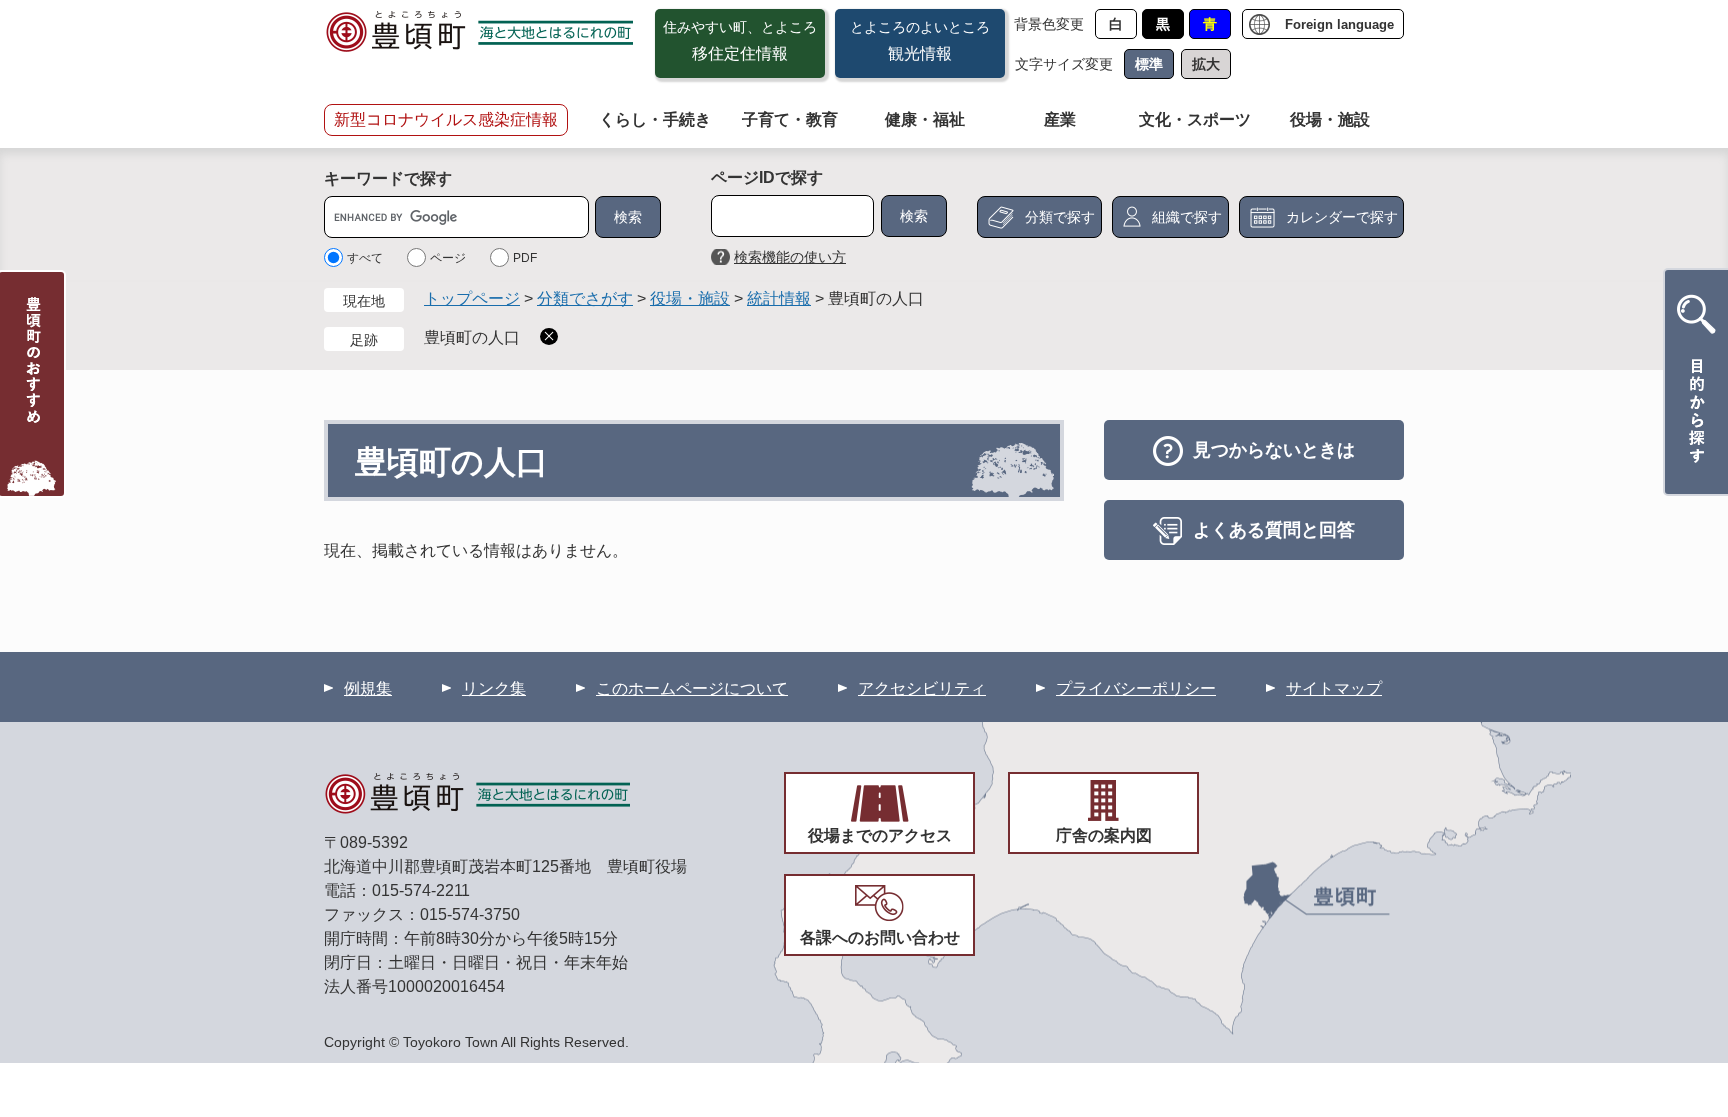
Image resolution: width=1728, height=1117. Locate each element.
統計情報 (779, 298)
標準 (1149, 64)
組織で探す (1187, 217)
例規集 (368, 688)
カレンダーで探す (1342, 217)
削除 (549, 336)
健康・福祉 (925, 119)
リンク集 (494, 688)
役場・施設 (1330, 119)
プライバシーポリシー (1136, 688)
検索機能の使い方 (790, 257)
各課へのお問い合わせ (880, 937)
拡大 (1206, 64)
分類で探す (1060, 217)
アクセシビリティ (922, 688)
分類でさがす (585, 298)
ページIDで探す (767, 177)
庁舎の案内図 (1104, 835)
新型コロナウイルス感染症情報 (446, 119)
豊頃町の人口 (472, 337)
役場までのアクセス (880, 835)
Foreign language (1339, 24)
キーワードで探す (388, 178)
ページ (448, 258)
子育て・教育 (790, 119)
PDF (525, 258)
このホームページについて (692, 688)
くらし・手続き (655, 119)
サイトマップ (1334, 688)
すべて (365, 258)
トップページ (472, 298)
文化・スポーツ (1195, 119)
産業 (1060, 119)
